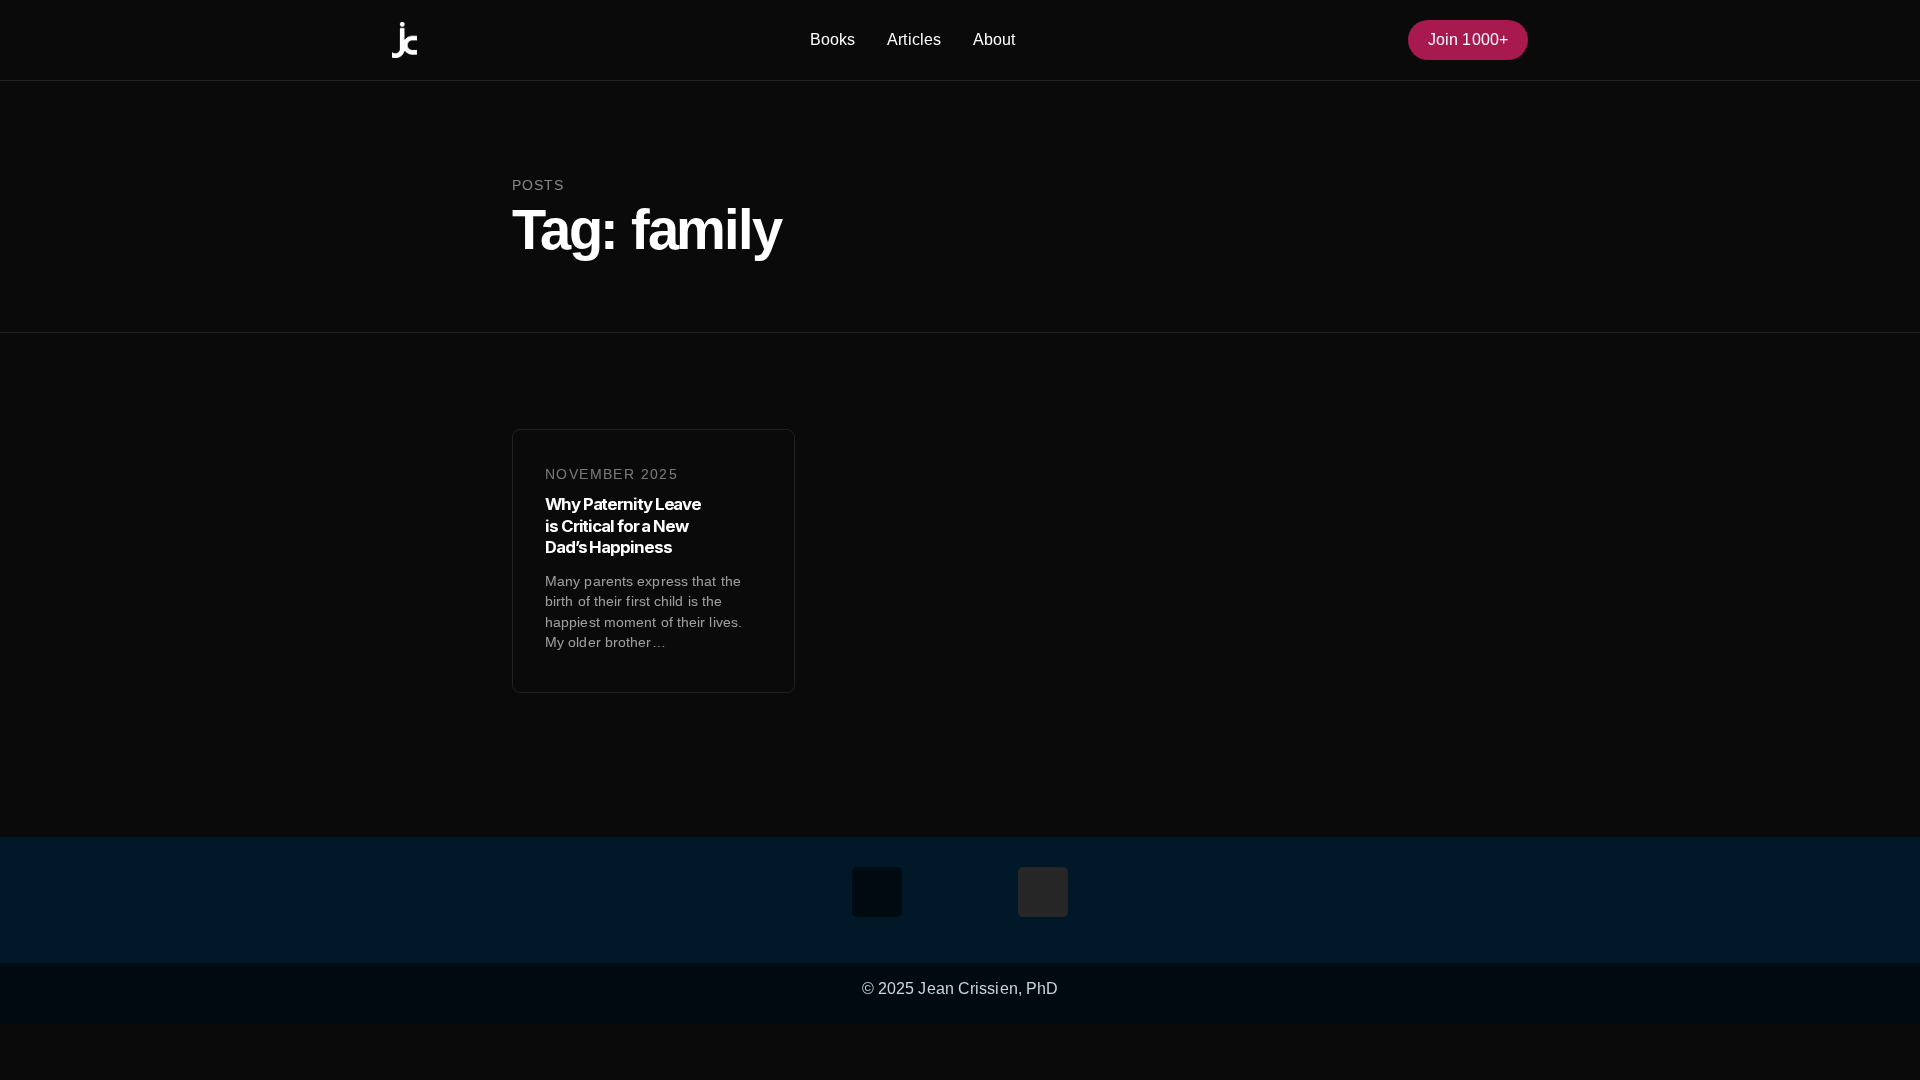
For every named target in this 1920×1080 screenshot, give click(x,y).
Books (833, 39)
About (994, 39)
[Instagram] (1043, 892)
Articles (914, 39)
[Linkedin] (988, 892)
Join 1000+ (1468, 39)
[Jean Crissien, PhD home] (404, 40)
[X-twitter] (932, 892)
